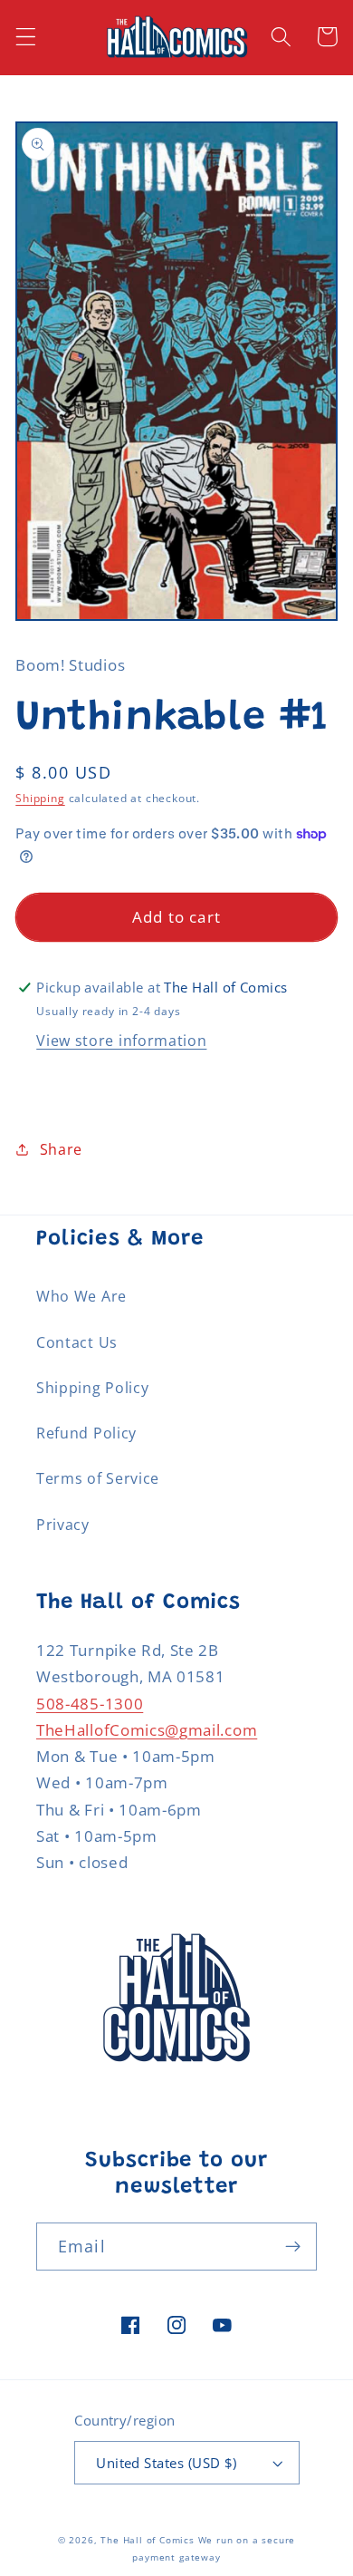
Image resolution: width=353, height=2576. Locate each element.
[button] (26, 37)
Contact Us (77, 1342)
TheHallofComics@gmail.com (147, 1730)
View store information (121, 1041)
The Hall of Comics (148, 2540)
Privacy (63, 1525)
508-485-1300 (90, 1704)
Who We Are (81, 1296)
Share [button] (61, 1149)
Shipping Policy (92, 1388)
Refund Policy (86, 1433)
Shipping (40, 798)
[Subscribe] (293, 2247)
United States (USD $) (167, 2463)
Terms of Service (98, 1478)
